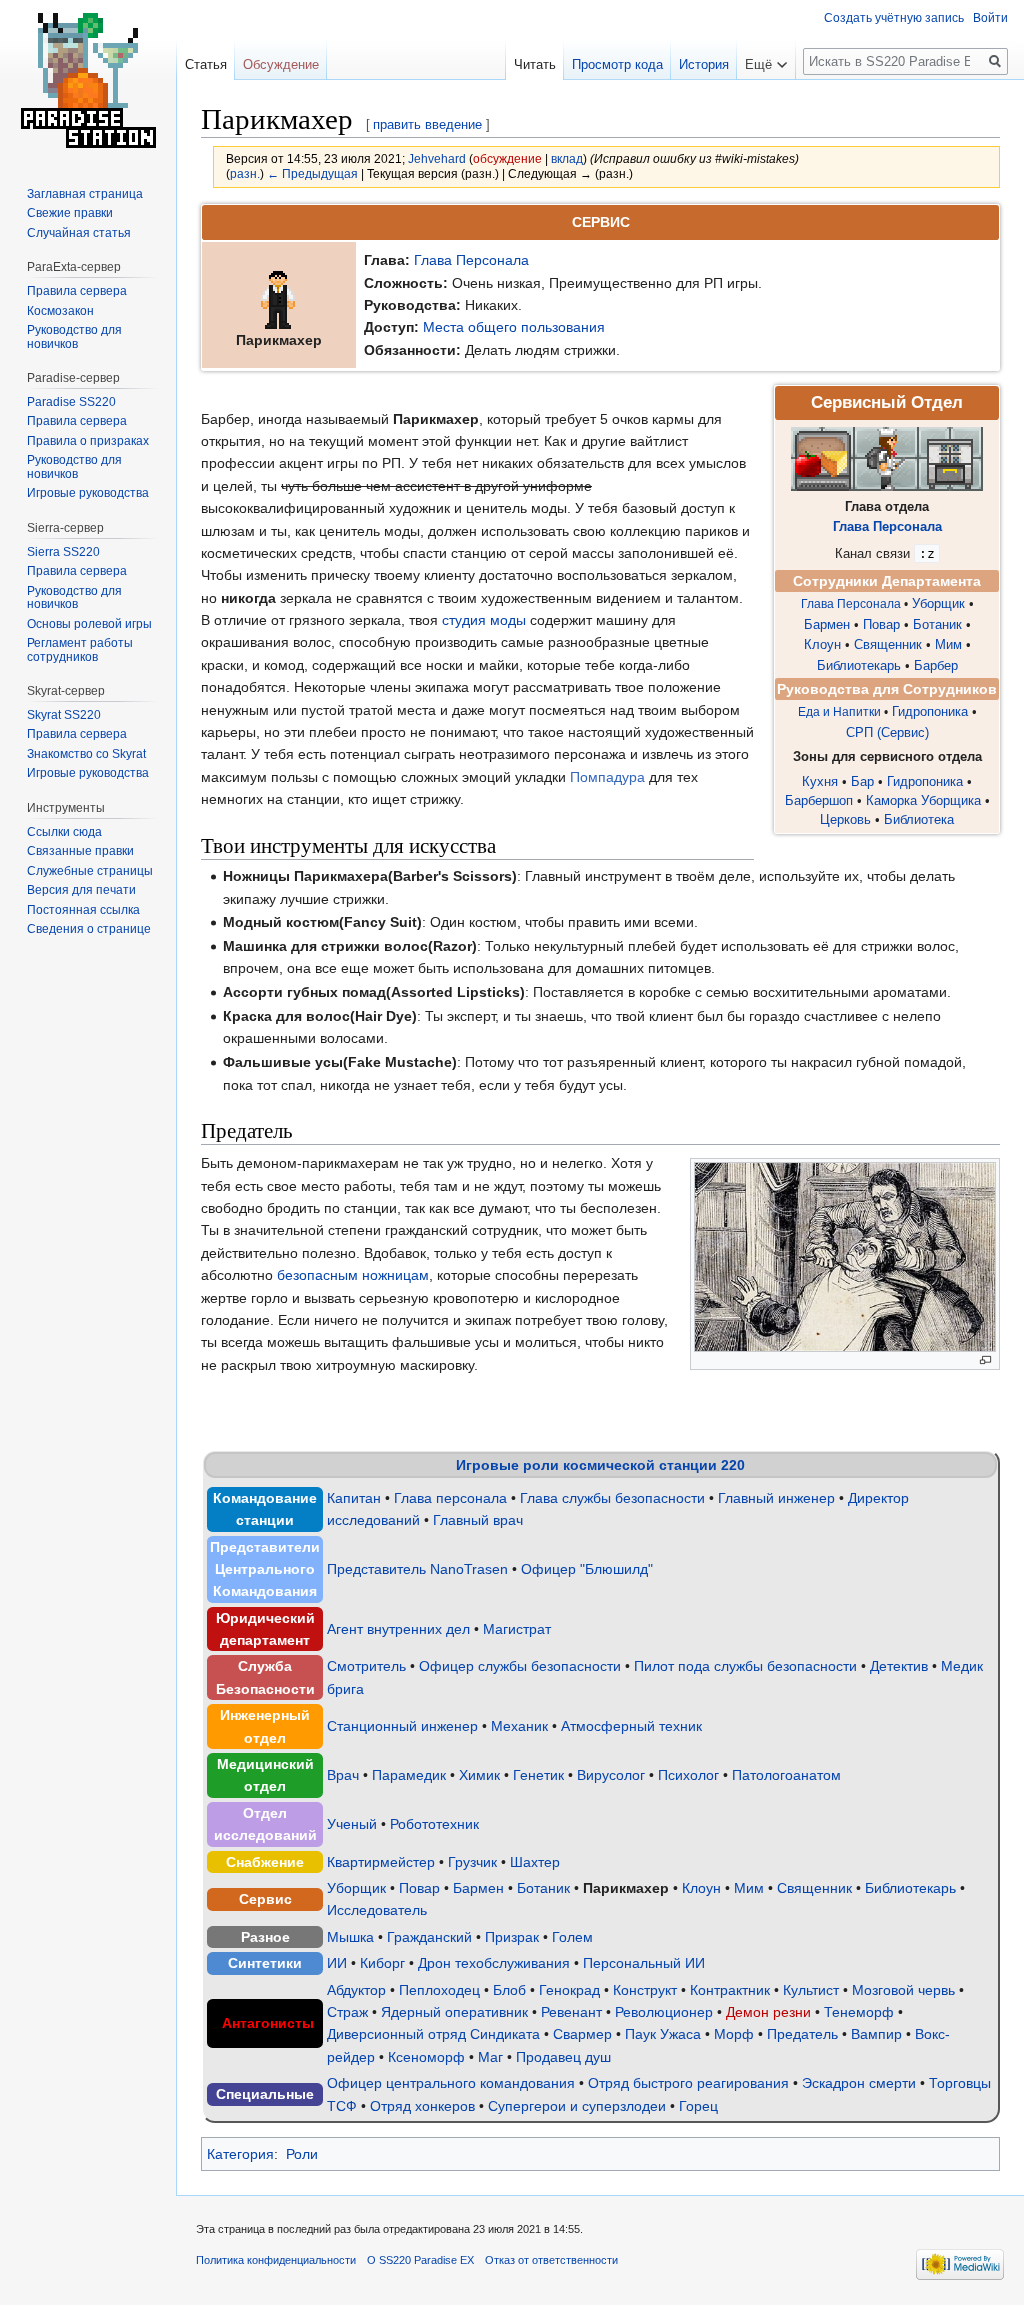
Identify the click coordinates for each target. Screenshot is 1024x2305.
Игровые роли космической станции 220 (600, 1465)
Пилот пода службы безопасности (745, 1666)
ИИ (337, 1963)
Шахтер (535, 1862)
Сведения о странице (89, 929)
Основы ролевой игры (89, 624)
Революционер (664, 2012)
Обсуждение (281, 64)
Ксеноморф (426, 2057)
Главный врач (478, 1520)
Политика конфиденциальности (276, 2260)
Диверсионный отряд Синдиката (433, 2034)
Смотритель (366, 1666)
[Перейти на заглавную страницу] (88, 80)
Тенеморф (859, 2012)
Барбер (936, 666)
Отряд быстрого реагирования (688, 2083)
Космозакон (60, 311)
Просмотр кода (617, 64)
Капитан (354, 1498)
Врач (343, 1775)
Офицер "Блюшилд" (587, 1569)
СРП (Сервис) (887, 733)
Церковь (845, 819)
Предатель (802, 2034)
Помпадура (607, 777)
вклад (567, 158)
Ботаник (937, 625)
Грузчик (472, 1862)
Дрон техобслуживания (494, 1963)
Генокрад (569, 1990)
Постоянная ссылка (83, 910)
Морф (734, 2034)
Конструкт (645, 1990)
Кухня (820, 781)
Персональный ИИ (644, 1963)
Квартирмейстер (381, 1862)
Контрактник (730, 1990)
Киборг (382, 1963)
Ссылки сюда (64, 832)
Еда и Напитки (839, 712)
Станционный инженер (402, 1726)
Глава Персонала (471, 260)
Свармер (582, 2034)
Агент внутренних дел (398, 1629)
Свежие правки (70, 213)
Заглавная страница (85, 194)
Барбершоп (819, 800)
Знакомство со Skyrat (86, 754)
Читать (535, 64)
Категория (240, 2154)
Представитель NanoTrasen (417, 1569)
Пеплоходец (439, 1990)
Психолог (688, 1775)
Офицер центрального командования (451, 2083)
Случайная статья (79, 233)
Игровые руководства (88, 493)
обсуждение (507, 158)
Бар (862, 781)
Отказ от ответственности (551, 2260)
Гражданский (429, 1937)
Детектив (899, 1666)
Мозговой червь (903, 1990)
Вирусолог (611, 1775)
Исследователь (377, 1910)
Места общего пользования (514, 327)
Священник (888, 645)
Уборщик (938, 604)
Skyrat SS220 (64, 715)
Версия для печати (81, 890)
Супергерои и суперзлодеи (577, 2106)
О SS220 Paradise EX (420, 2260)
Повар (881, 625)
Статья (206, 64)
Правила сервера (77, 291)
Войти (990, 18)
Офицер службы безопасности (520, 1666)
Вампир (876, 2034)
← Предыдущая (312, 173)
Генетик (538, 1775)
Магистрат (517, 1629)
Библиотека (919, 819)
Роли (302, 2154)
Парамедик (409, 1775)
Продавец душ (563, 2057)
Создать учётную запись (894, 18)
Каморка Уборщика (923, 800)
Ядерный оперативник (454, 2012)
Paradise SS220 (71, 402)
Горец (698, 2106)
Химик (479, 1775)
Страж (347, 2012)
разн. (245, 173)
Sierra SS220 (63, 552)
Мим (948, 645)
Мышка (350, 1937)
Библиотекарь (859, 666)
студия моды (484, 620)
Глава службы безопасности (612, 1498)
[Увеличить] (985, 1360)
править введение (427, 124)
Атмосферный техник (631, 1726)
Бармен (827, 625)
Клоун (822, 645)
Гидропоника (930, 712)
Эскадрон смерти (859, 2083)
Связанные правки (80, 851)
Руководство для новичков (74, 337)
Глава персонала (450, 1498)
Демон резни (768, 2012)
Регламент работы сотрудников (80, 650)
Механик (519, 1726)
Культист (811, 1990)
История (704, 64)
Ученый (352, 1824)
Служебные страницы (90, 871)
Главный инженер (776, 1498)
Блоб (509, 1990)
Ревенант (571, 2012)
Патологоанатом (786, 1775)
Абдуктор (356, 1990)
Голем (572, 1937)
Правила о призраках (88, 441)
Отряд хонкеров (422, 2106)
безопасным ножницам (353, 1275)
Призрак (512, 1937)
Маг (490, 2057)
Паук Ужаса (663, 2034)
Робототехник (434, 1824)
